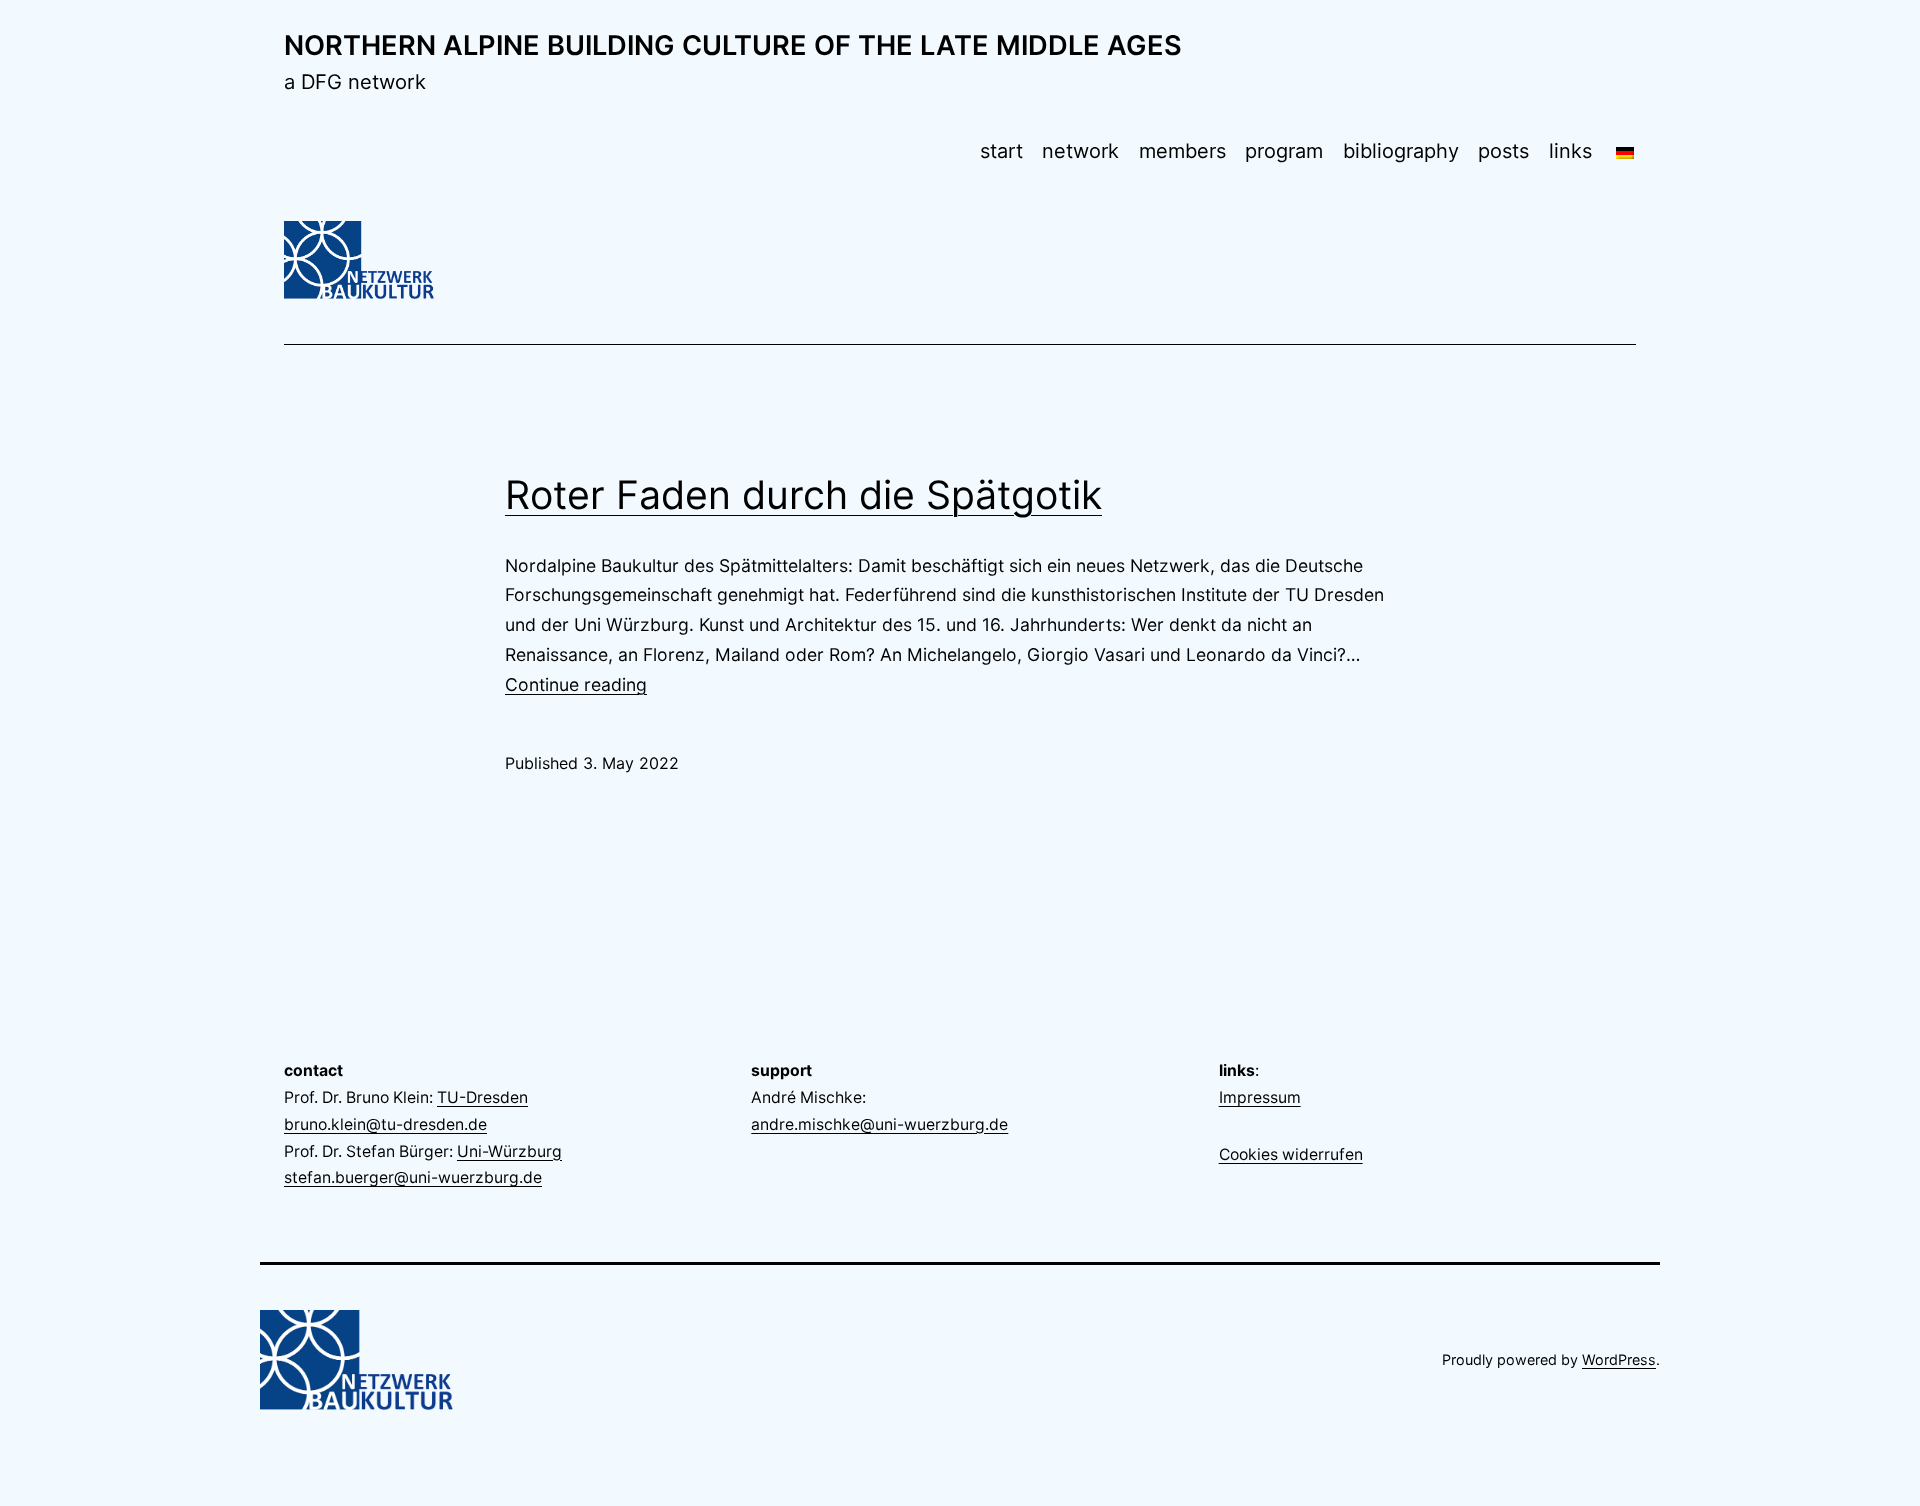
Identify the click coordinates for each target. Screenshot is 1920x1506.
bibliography (1401, 151)
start (1001, 151)
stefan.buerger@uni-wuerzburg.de (413, 1177)
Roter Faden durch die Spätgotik (803, 494)
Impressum (1260, 1097)
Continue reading (576, 684)
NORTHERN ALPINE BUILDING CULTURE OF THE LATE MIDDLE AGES (733, 45)
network (1080, 151)
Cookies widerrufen (1291, 1154)
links (1570, 151)
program (1284, 151)
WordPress (1619, 1359)
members (1182, 151)
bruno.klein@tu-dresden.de (385, 1124)
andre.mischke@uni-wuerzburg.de (879, 1124)
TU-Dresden (482, 1097)
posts (1503, 151)
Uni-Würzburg (509, 1151)
